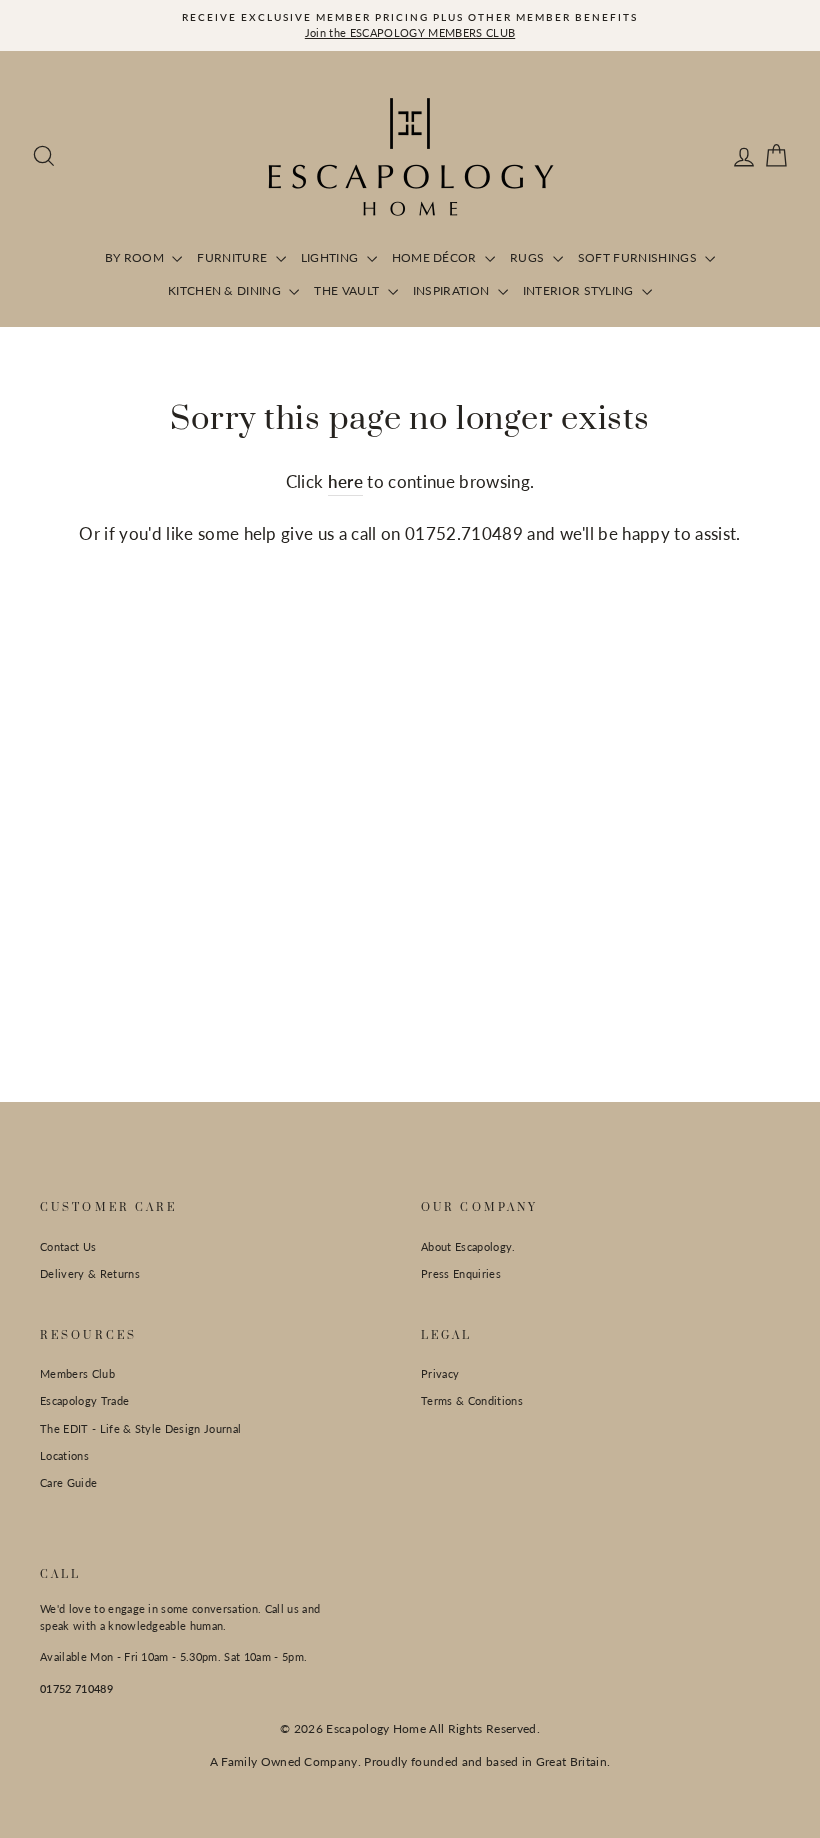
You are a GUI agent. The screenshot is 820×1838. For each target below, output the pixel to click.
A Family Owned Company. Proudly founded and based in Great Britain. (410, 1761)
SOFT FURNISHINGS (639, 257)
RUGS (529, 257)
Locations (64, 1455)
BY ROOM (136, 257)
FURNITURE (233, 257)
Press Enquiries (461, 1273)
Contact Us (68, 1246)
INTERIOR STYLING (580, 290)
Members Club (77, 1373)
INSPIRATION (453, 290)
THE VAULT (348, 290)
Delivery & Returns (90, 1273)
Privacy (440, 1373)
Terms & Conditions (472, 1400)
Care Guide (68, 1482)
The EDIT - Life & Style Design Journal (140, 1428)
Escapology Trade (84, 1400)
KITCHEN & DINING (226, 290)
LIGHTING (331, 257)
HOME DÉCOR (436, 257)
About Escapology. (468, 1246)
